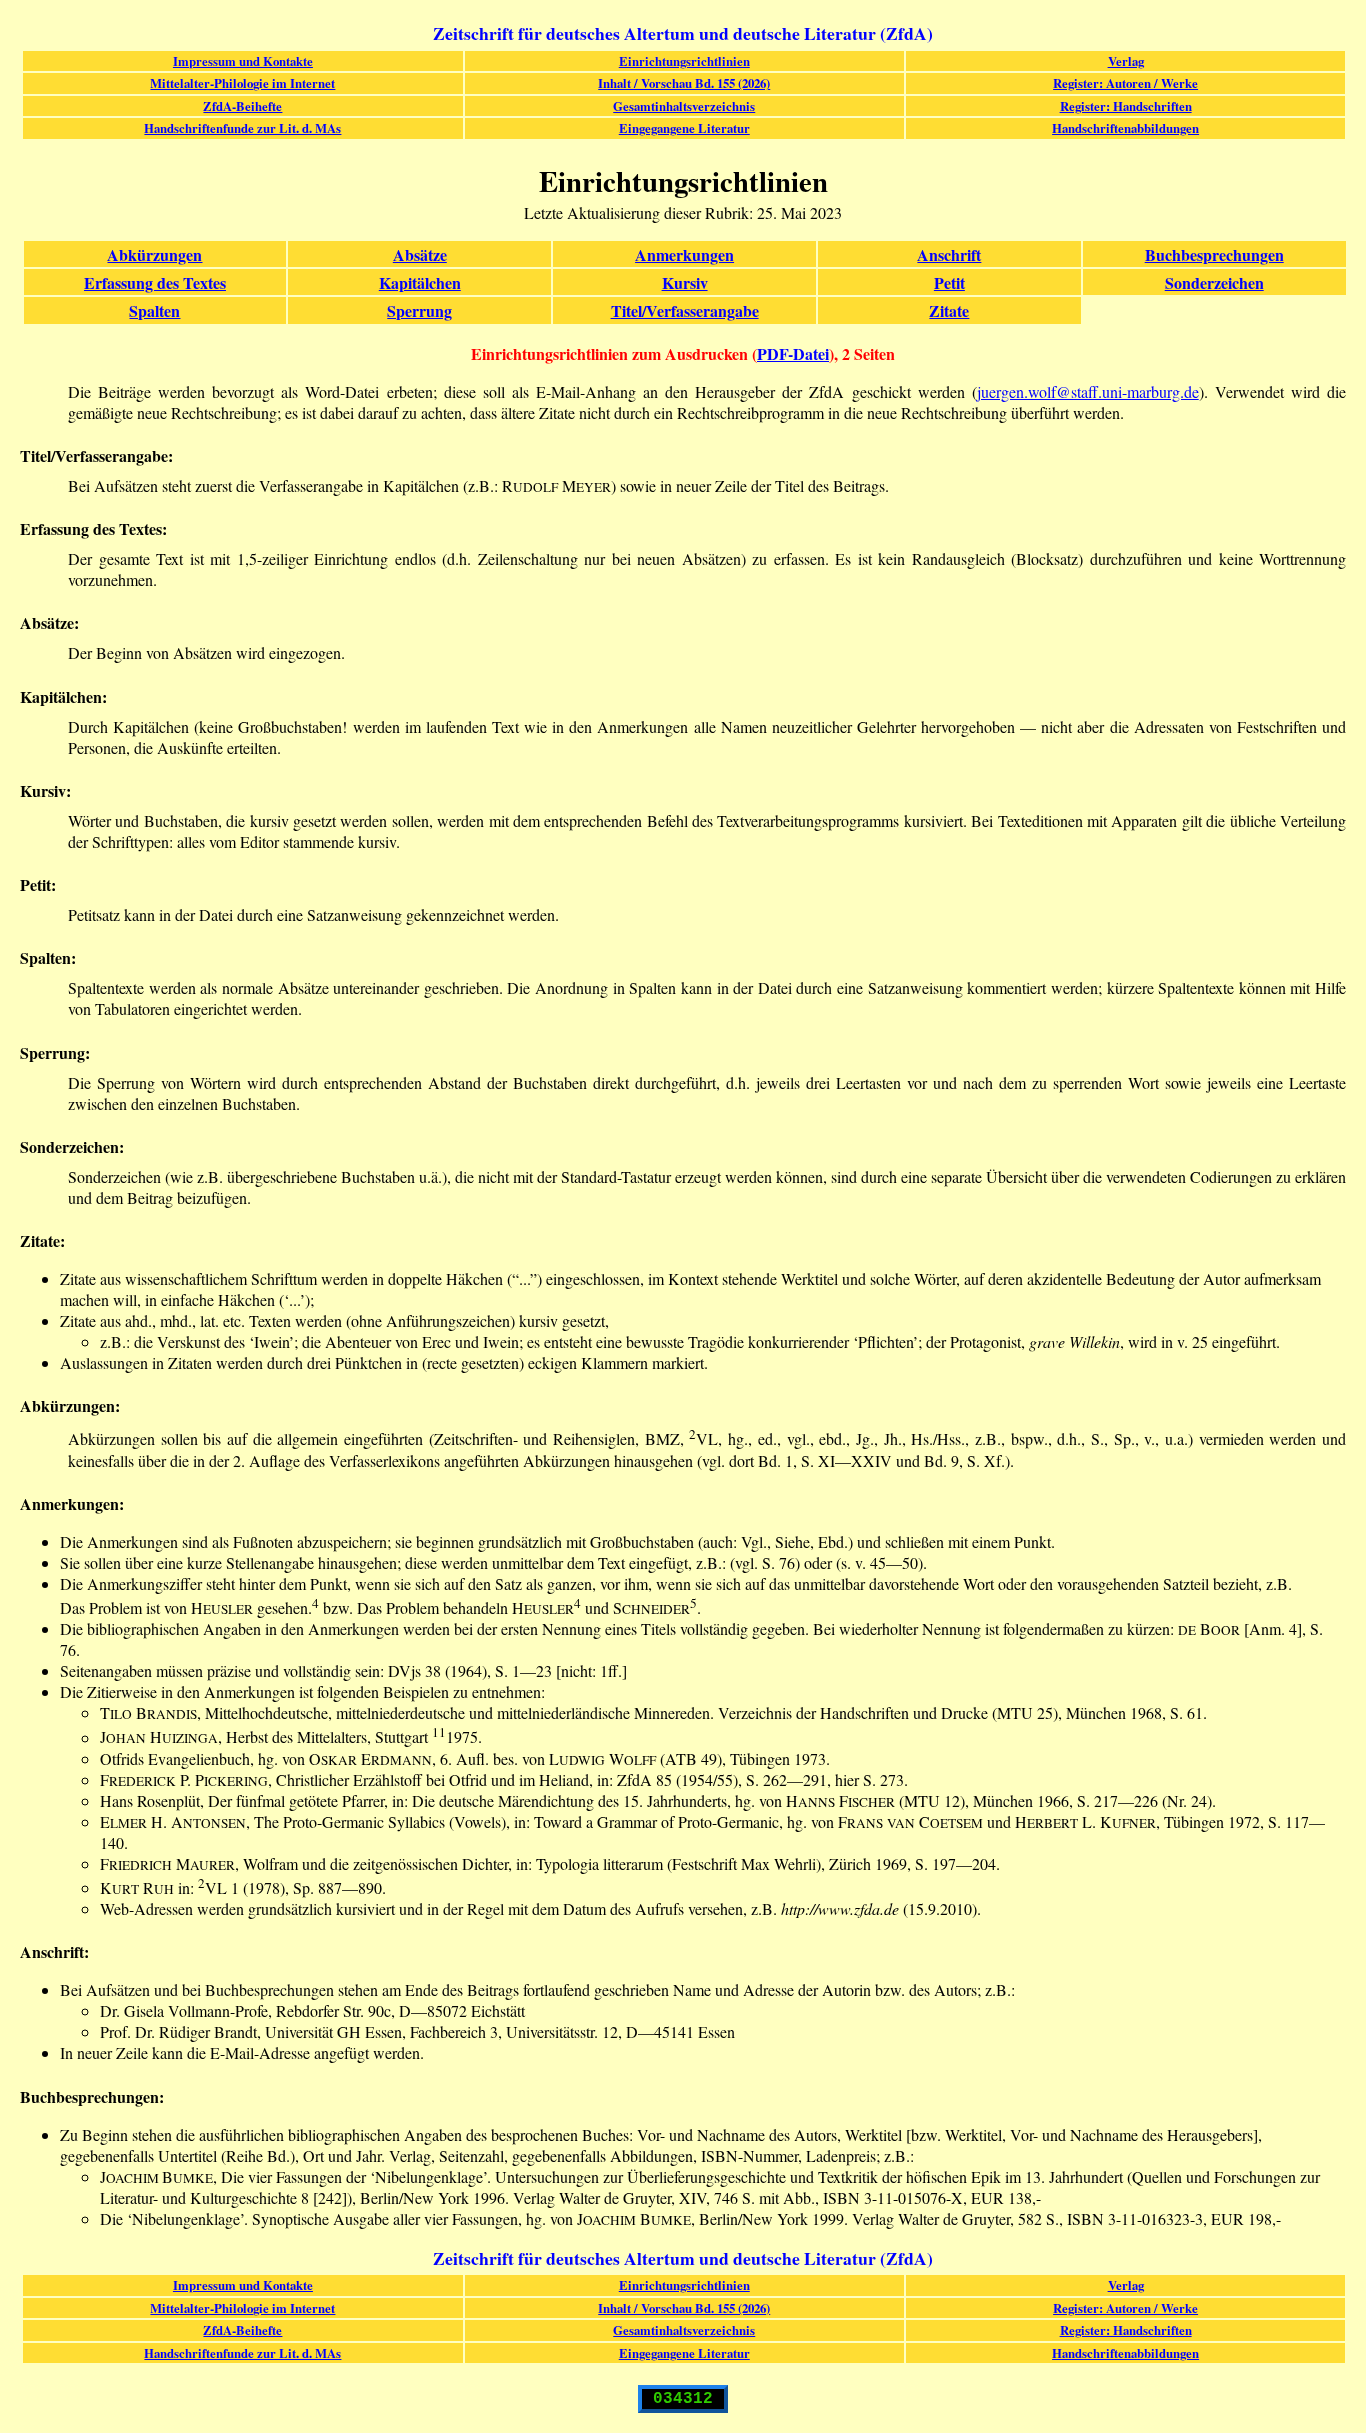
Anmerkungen (684, 254)
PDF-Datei (793, 353)
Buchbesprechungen (1214, 254)
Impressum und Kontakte (243, 61)
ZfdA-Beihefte (242, 106)
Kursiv (685, 282)
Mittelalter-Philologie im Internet (242, 83)
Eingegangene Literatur (684, 128)
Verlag (1126, 61)
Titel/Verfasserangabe (685, 310)
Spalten (154, 310)
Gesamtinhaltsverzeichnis (684, 106)
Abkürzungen (154, 254)
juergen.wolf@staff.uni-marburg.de (1088, 391)
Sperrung (419, 310)
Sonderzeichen (1214, 282)
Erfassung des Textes (155, 282)
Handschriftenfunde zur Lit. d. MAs (242, 128)
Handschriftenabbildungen (1125, 128)
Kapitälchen (420, 282)
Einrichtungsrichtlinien (684, 61)
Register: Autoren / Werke (1125, 83)
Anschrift (949, 254)
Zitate (949, 310)
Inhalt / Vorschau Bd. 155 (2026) (684, 83)
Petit (949, 282)
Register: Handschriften (1126, 106)
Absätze (420, 254)
